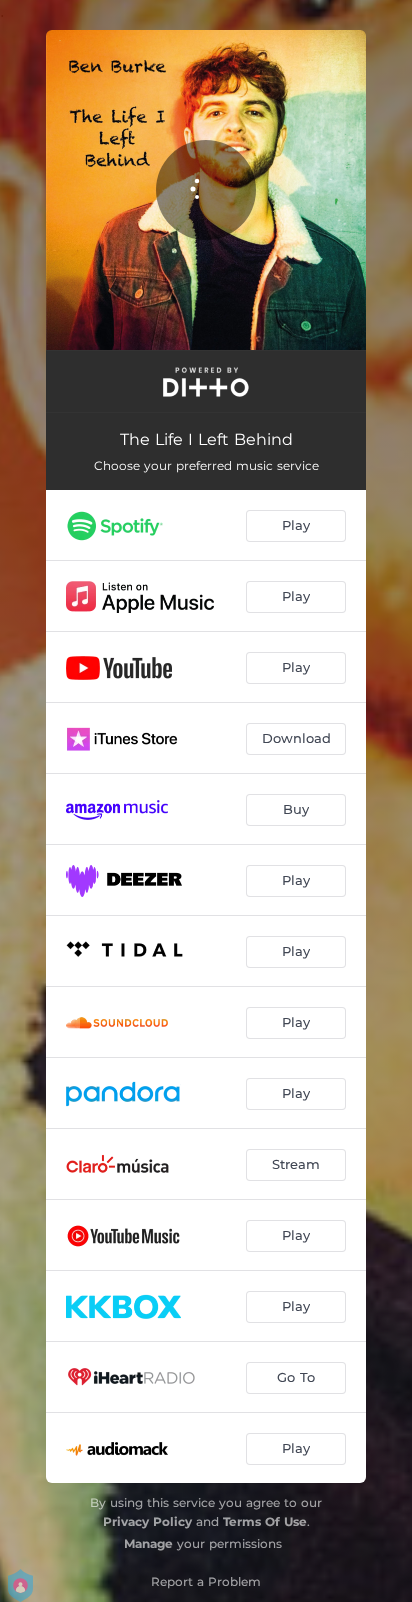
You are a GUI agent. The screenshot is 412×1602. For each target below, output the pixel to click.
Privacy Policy (147, 1521)
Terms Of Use (265, 1521)
